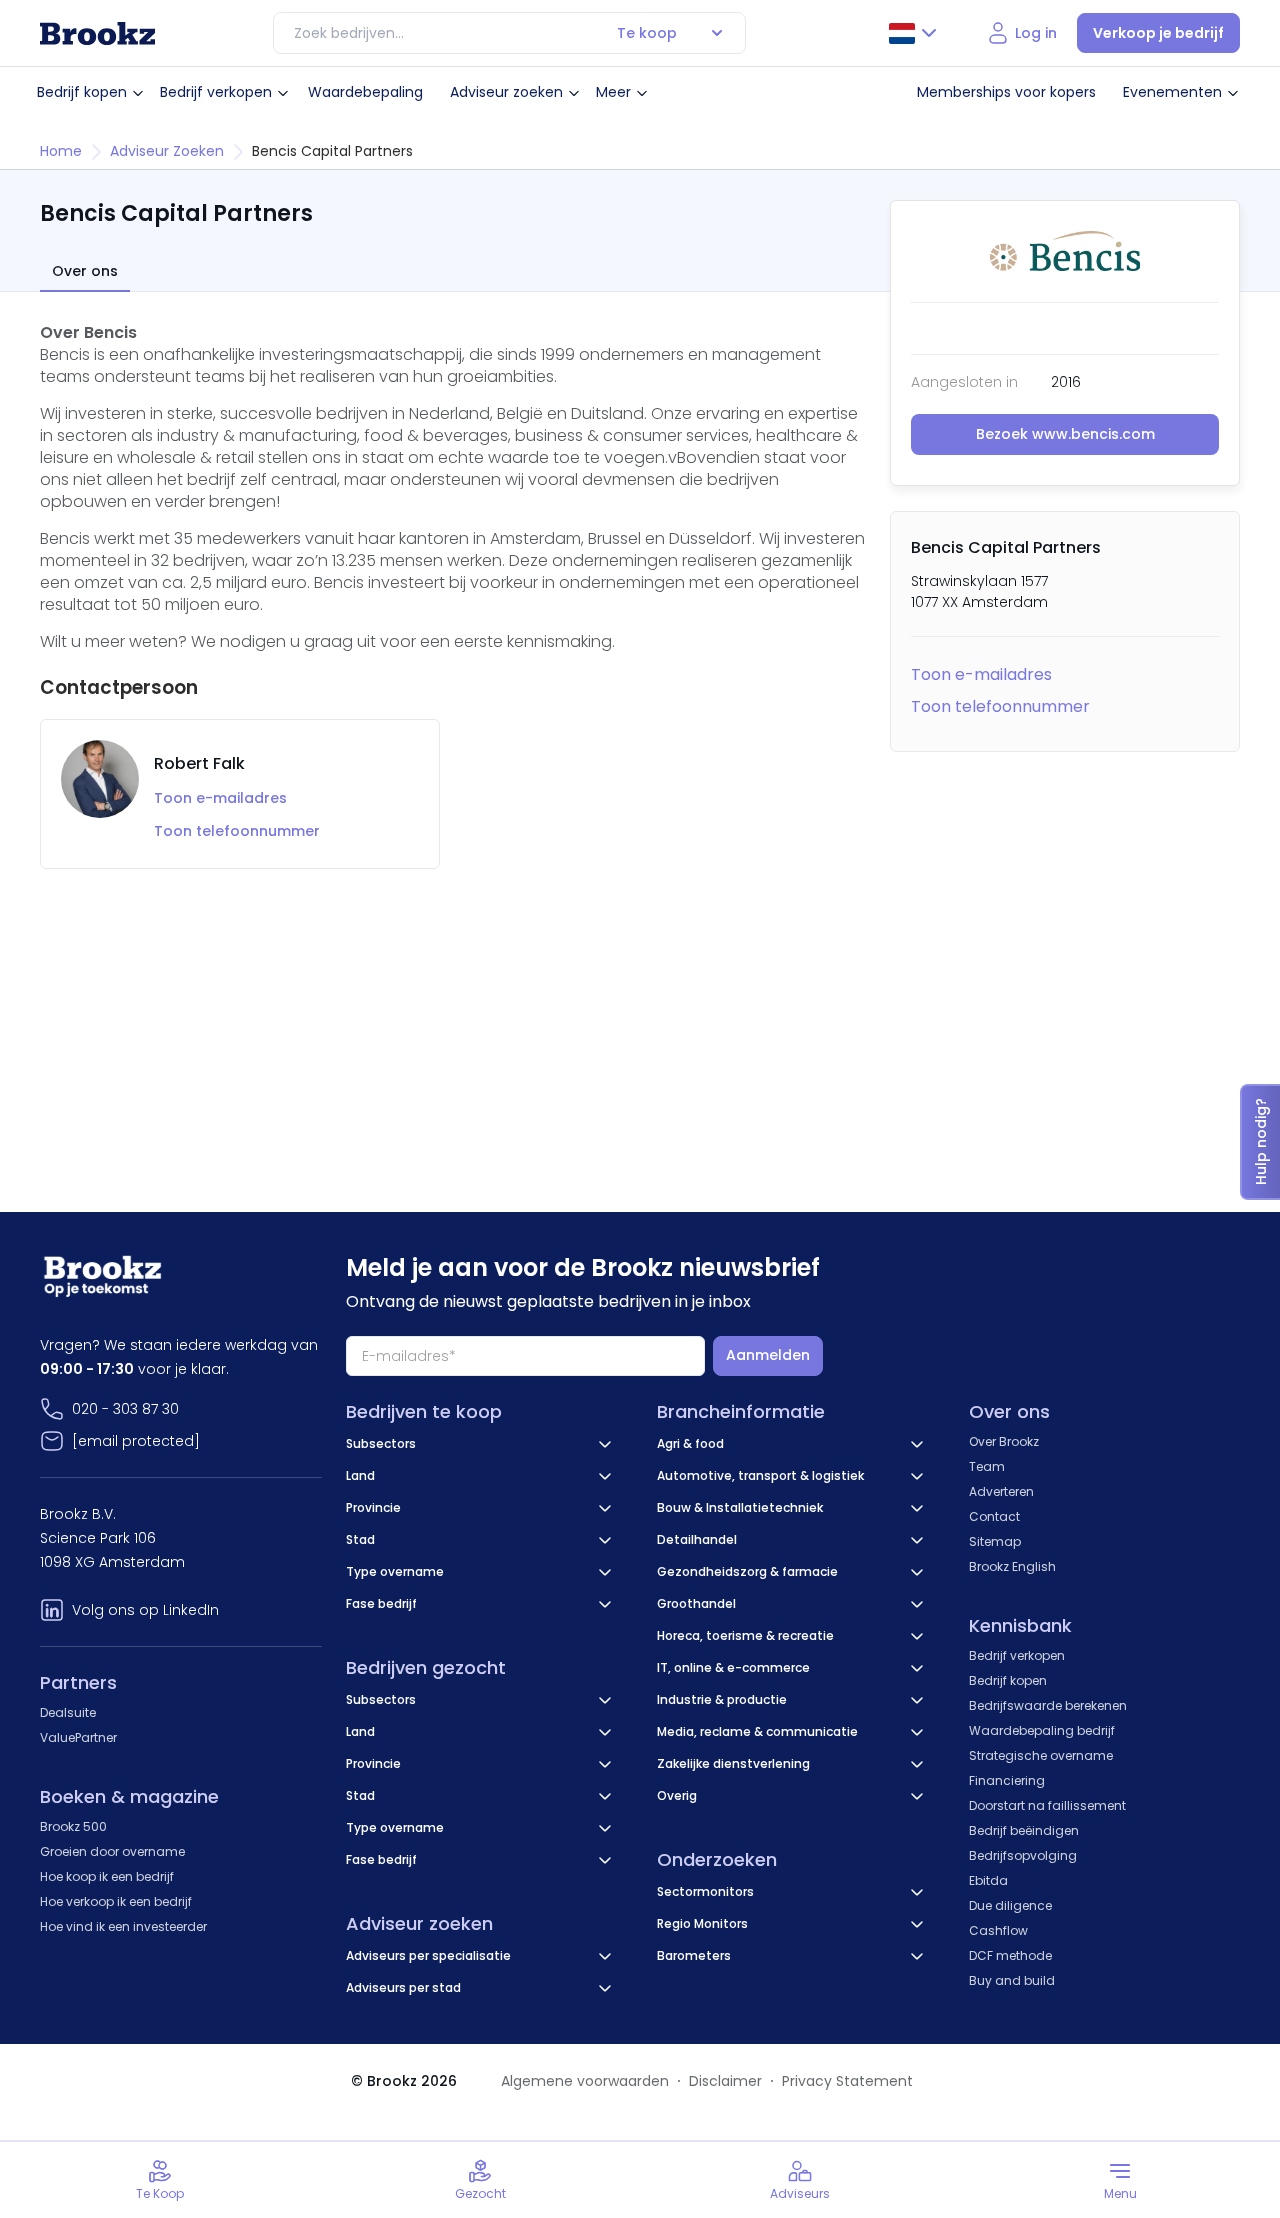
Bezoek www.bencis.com (1065, 434)
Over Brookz (1004, 1441)
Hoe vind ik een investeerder (123, 1926)
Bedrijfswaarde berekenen (1048, 1705)
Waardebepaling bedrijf (1042, 1730)
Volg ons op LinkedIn (145, 1610)
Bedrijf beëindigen (1024, 1830)
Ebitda (988, 1880)
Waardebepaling (365, 92)
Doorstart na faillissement (1047, 1805)
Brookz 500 (73, 1826)
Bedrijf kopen (82, 92)
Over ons (85, 271)
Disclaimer (725, 2081)
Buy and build (1012, 1980)
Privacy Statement (847, 2081)
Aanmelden (768, 1355)
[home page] (97, 33)
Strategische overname (1041, 1755)
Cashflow (998, 1930)
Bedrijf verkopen (216, 92)
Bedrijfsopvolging (1023, 1855)
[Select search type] (717, 33)
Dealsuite (68, 1712)
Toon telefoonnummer (1000, 706)
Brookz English (1012, 1566)
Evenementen (1172, 92)
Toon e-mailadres (981, 674)
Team (987, 1466)
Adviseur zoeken (506, 92)
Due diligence (1010, 1905)
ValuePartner (78, 1737)
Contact (994, 1516)
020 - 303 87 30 (125, 1409)
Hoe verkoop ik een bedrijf (116, 1901)
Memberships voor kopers (1006, 92)
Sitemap (995, 1541)
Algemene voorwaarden (585, 2081)
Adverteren (1001, 1491)
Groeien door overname (112, 1851)
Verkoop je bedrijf (1158, 33)
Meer (613, 92)
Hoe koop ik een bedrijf (107, 1876)
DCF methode (1010, 1955)
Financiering (1007, 1780)
